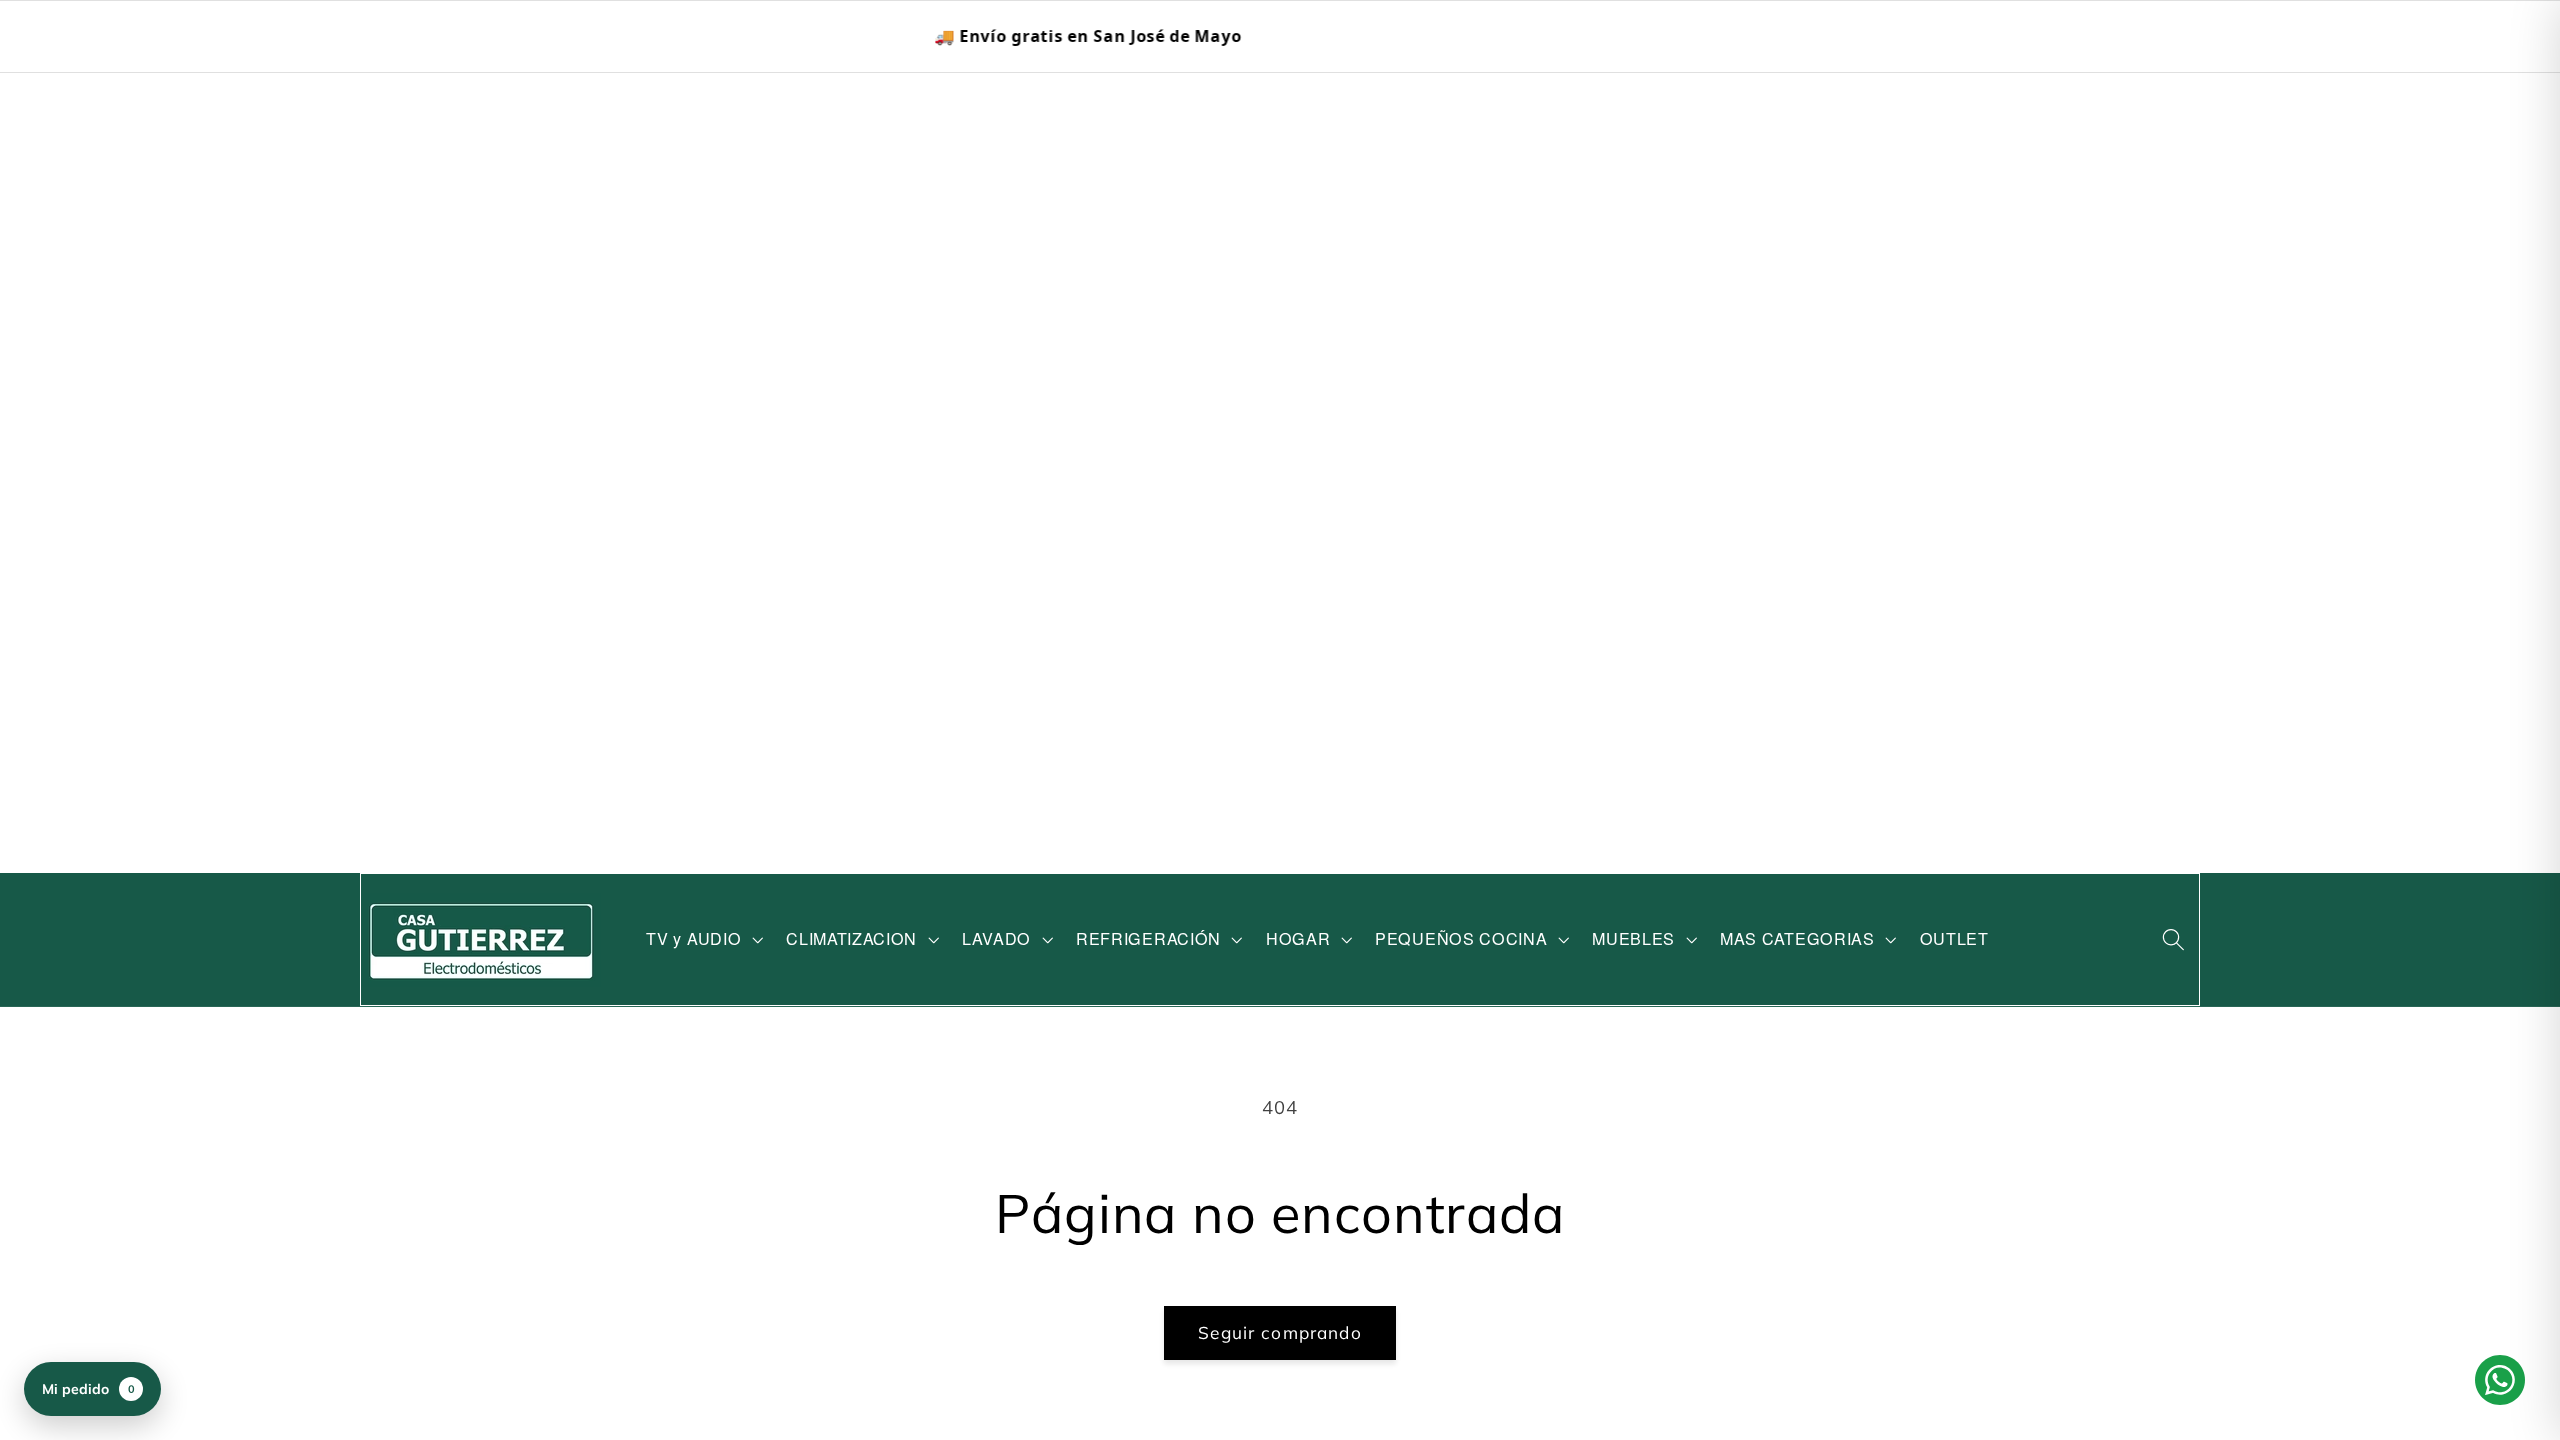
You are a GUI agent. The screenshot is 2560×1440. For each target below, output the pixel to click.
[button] (703, 940)
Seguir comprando (1279, 1332)
